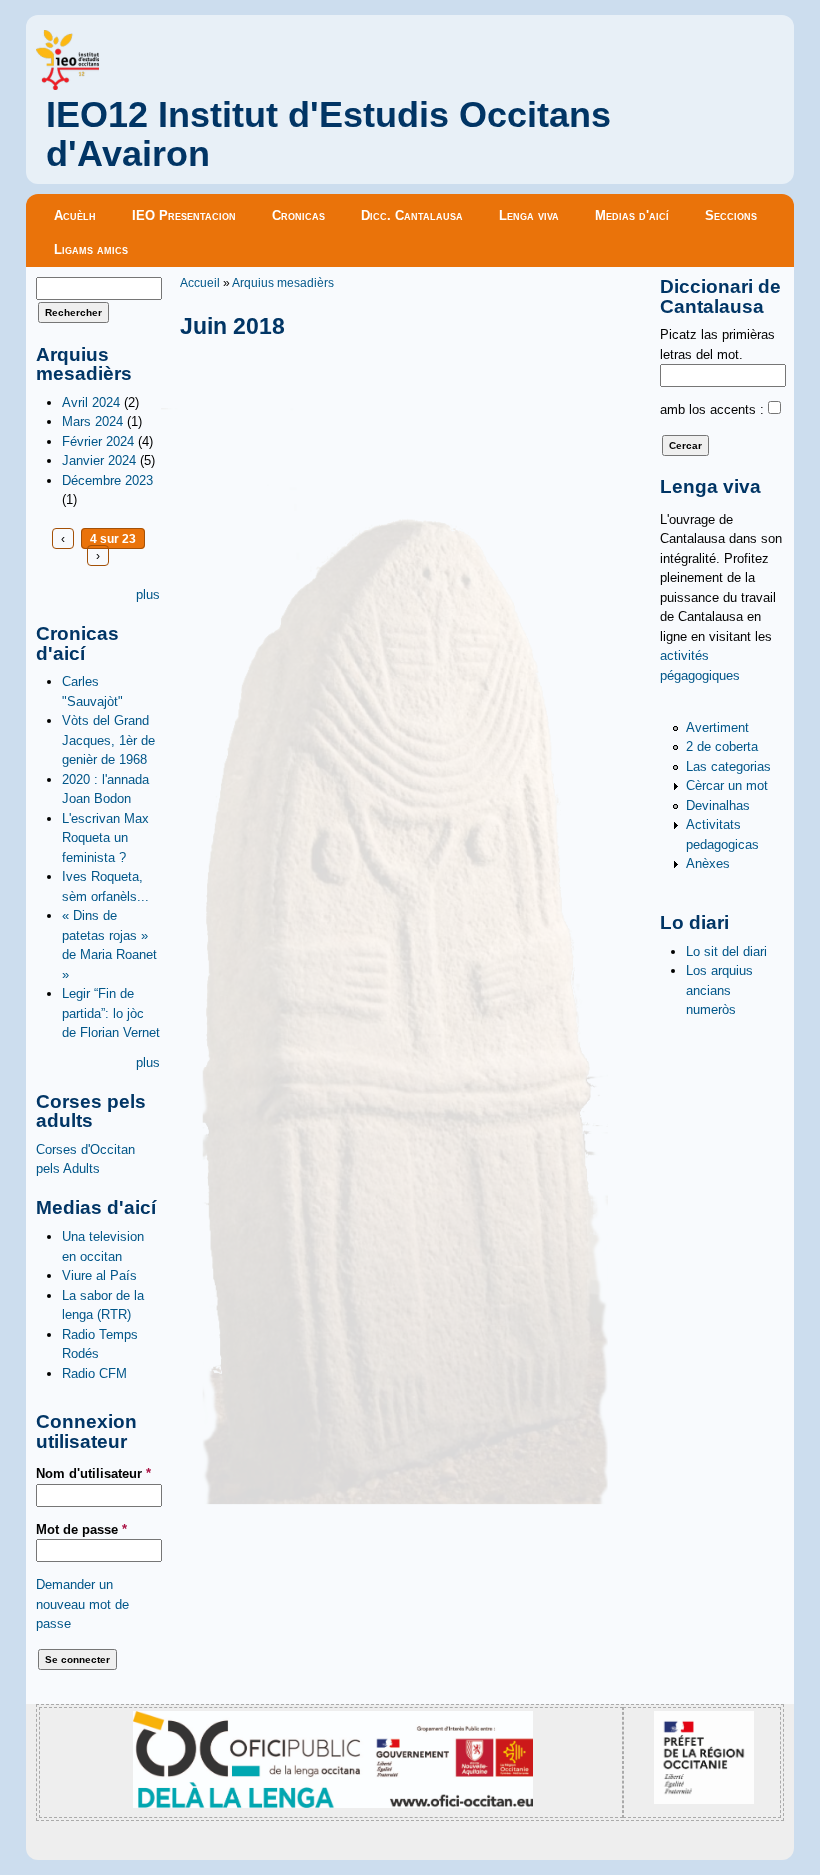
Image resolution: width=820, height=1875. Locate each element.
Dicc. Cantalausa (412, 215)
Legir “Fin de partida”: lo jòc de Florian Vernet (111, 1013)
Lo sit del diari (726, 951)
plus (148, 594)
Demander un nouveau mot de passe (82, 1604)
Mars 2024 (92, 421)
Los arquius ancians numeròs (719, 990)
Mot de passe (81, 1529)
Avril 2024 (91, 402)
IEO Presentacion (184, 215)
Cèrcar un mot (727, 785)
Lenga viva (529, 215)
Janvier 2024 (99, 460)
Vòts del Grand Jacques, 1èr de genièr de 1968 (108, 740)
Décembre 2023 (107, 480)
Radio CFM (94, 1373)
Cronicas (298, 215)
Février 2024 (98, 441)
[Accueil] (67, 85)
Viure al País (99, 1275)
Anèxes (708, 863)
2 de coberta (722, 746)
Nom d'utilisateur (93, 1473)
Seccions (731, 215)
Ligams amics (91, 249)
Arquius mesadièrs (283, 282)
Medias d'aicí (632, 215)
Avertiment (717, 727)
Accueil (200, 282)
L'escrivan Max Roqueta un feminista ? (105, 838)
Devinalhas (718, 805)
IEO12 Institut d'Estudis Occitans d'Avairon (328, 134)
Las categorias (728, 766)
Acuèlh (75, 215)
